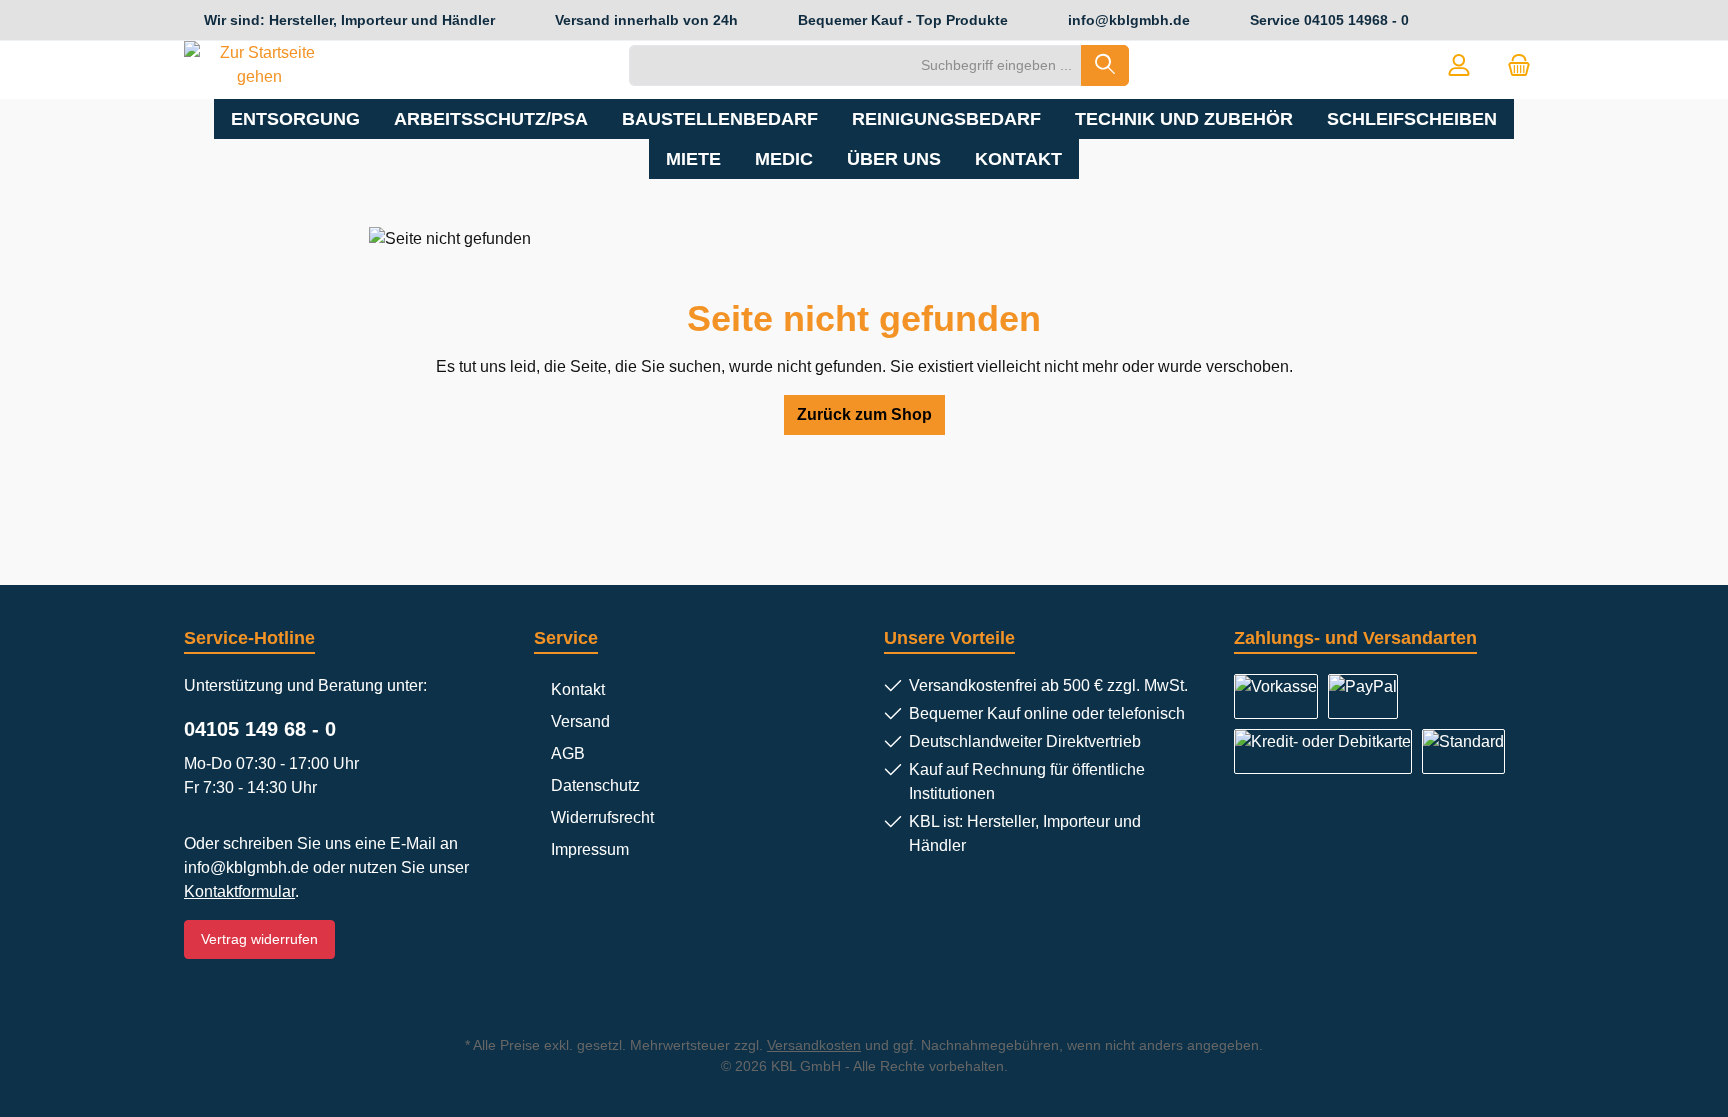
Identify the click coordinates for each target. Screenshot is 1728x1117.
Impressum (590, 849)
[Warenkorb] (1519, 65)
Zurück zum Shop (864, 414)
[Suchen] (1105, 65)
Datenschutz (595, 785)
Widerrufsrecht (602, 817)
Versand (580, 721)
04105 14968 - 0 (1356, 20)
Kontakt (578, 689)
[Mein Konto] (1459, 65)
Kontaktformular (239, 891)
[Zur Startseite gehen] (259, 65)
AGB (568, 753)
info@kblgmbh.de (1129, 20)
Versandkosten (814, 1045)
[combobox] (855, 65)
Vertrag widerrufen (259, 939)
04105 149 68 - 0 (260, 729)
